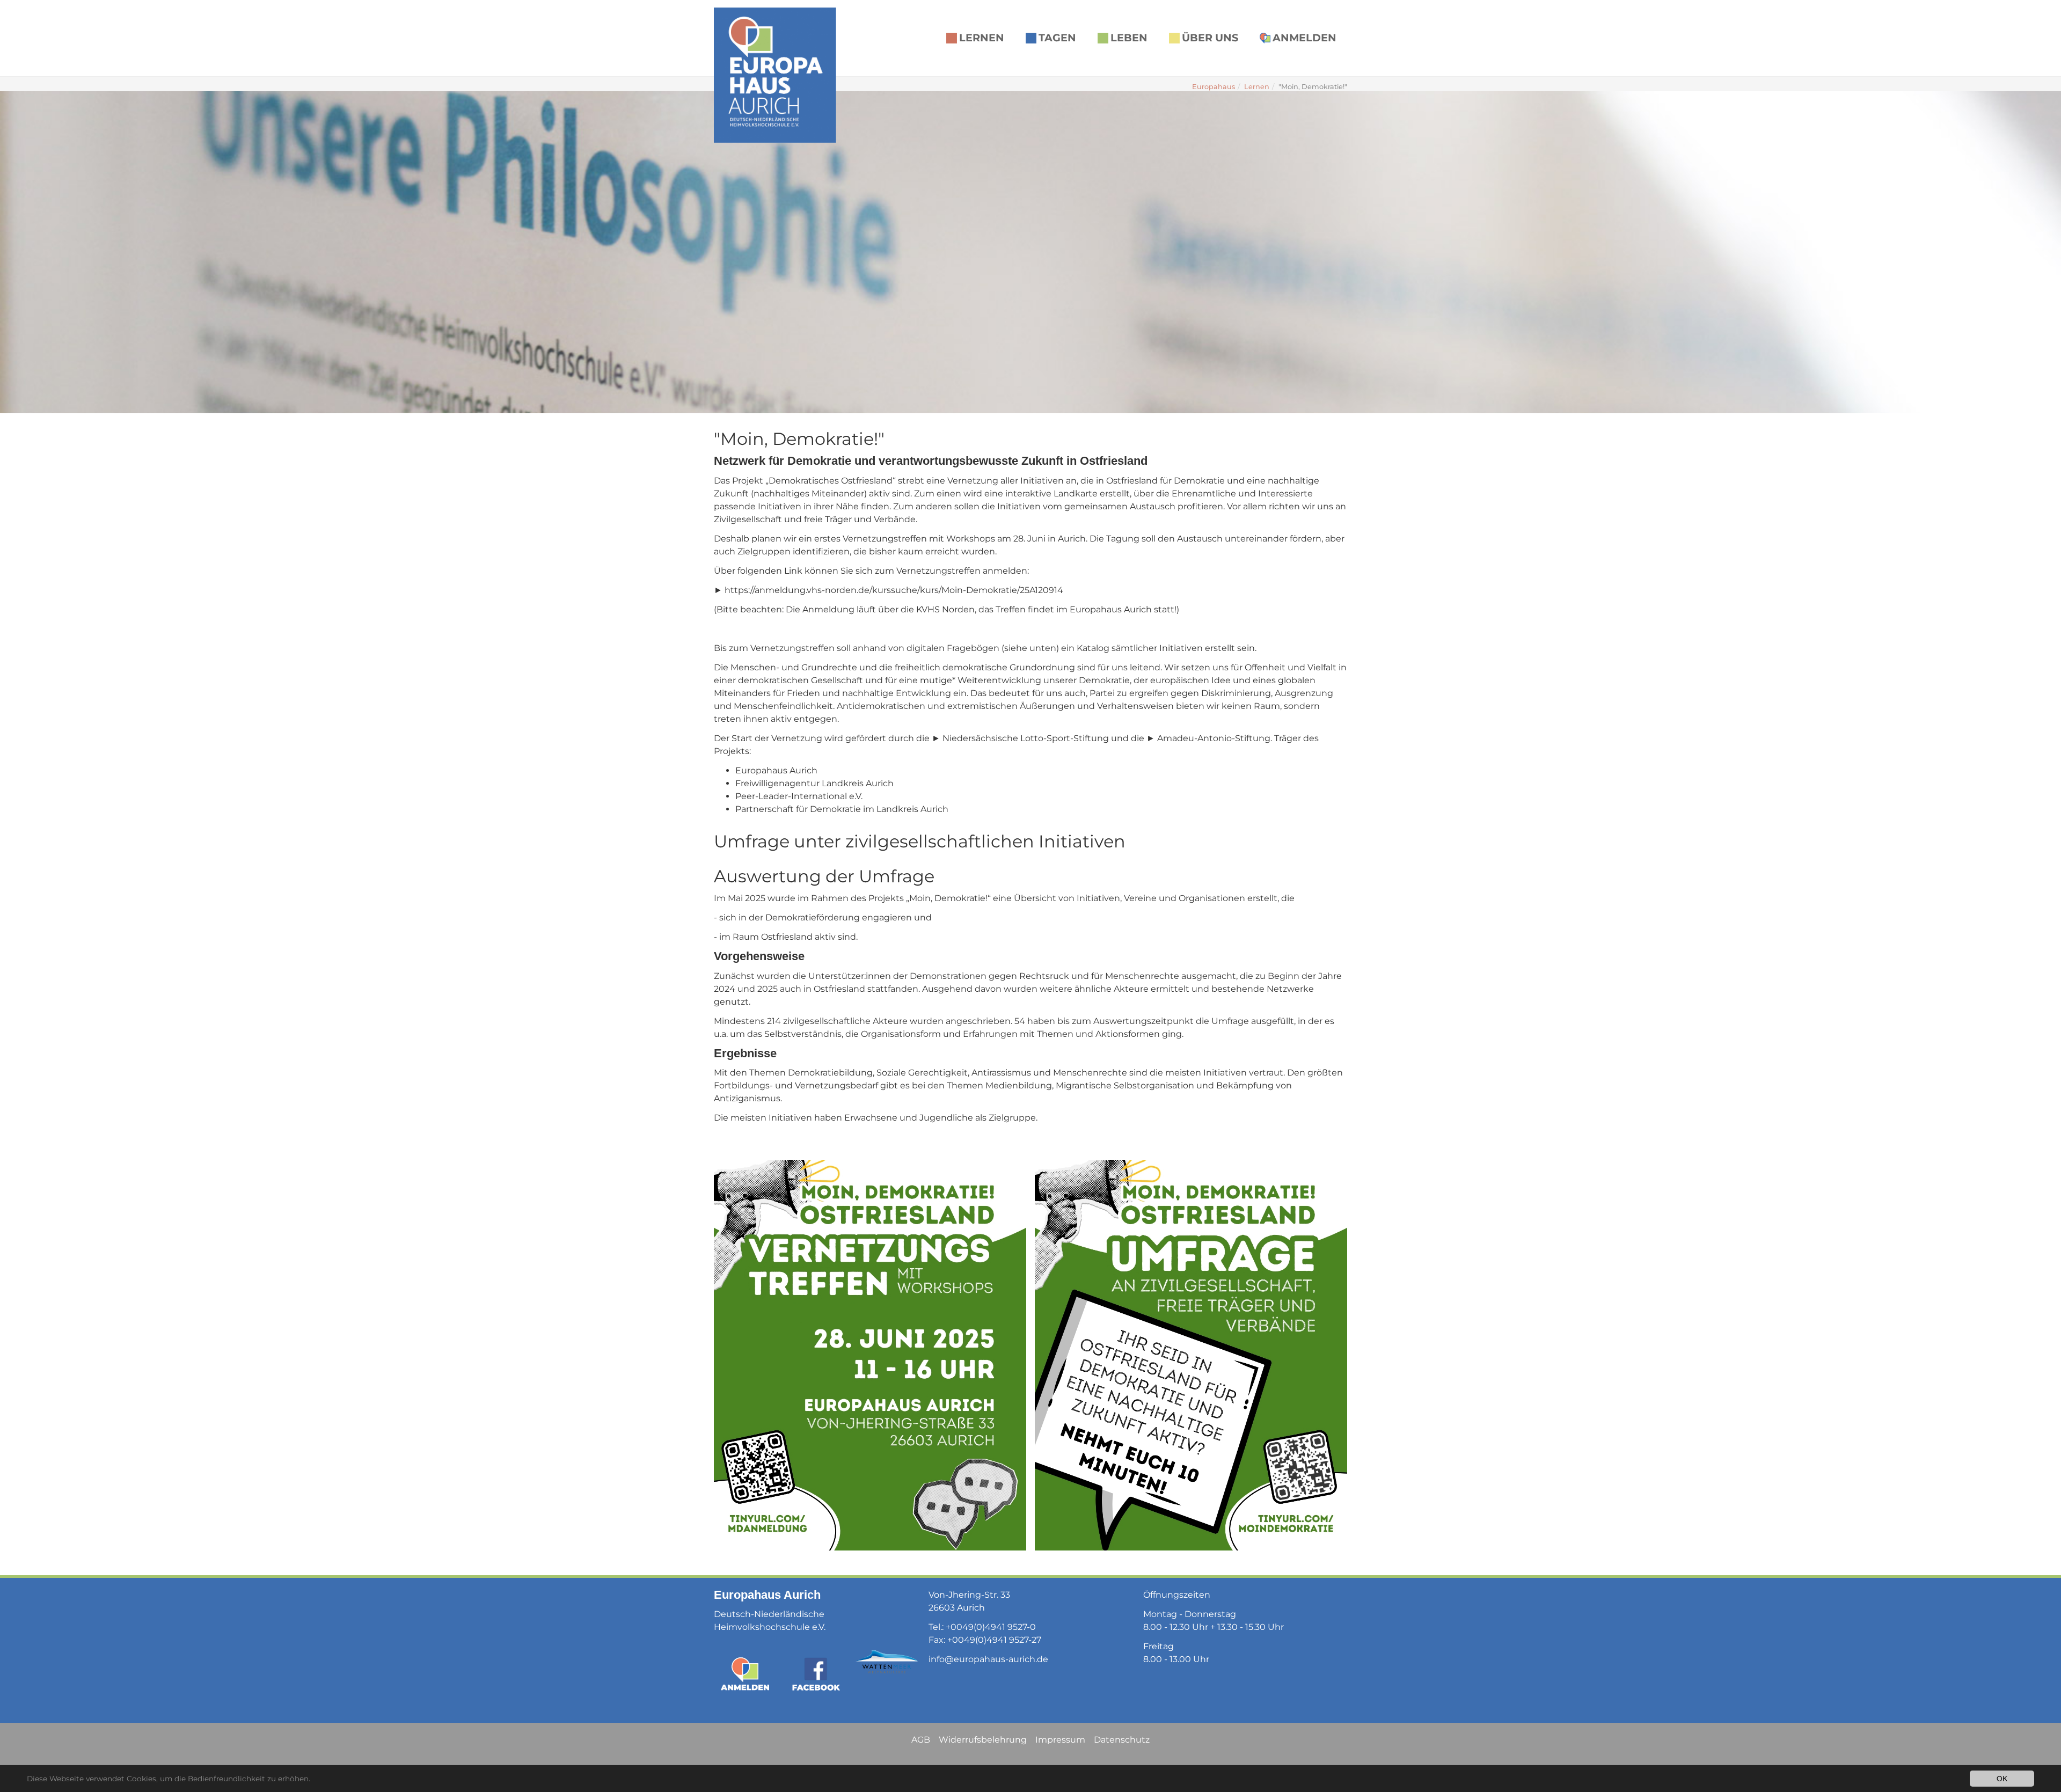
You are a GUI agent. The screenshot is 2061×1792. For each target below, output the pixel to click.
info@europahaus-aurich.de (988, 1659)
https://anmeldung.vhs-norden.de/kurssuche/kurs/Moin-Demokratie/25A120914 (894, 590)
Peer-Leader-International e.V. (799, 796)
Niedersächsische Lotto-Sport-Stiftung (1026, 738)
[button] (27, 252)
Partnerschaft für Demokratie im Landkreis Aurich (842, 809)
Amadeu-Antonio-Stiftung (1214, 738)
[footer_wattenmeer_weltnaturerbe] (887, 1662)
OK (2002, 1778)
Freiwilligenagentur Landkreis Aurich (814, 783)
